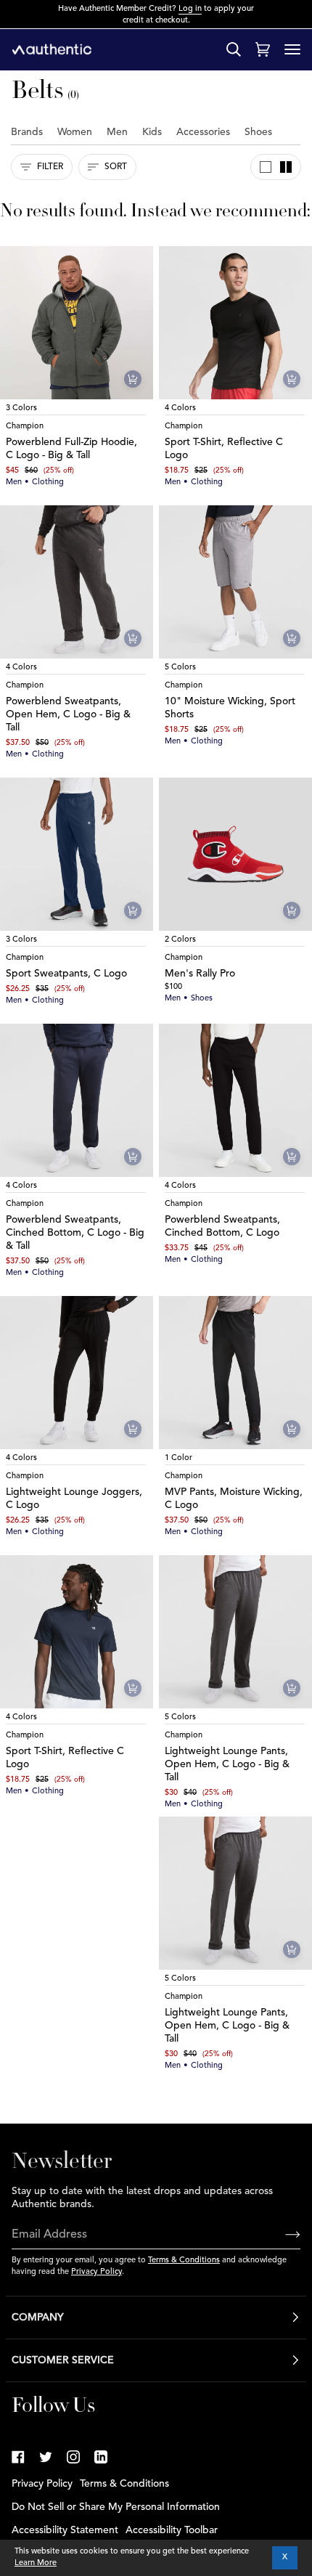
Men (117, 132)
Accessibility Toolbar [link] (172, 2530)
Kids (152, 132)
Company (38, 2318)
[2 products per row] (286, 167)
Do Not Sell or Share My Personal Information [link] (116, 2507)
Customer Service (63, 2360)
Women (75, 132)
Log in (190, 9)
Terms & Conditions (184, 2261)
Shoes (258, 132)
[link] (18, 2457)
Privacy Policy (97, 2272)
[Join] (281, 2235)
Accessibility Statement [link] (65, 2530)
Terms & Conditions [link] (124, 2484)
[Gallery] (77, 323)
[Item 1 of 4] (77, 323)
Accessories (203, 132)
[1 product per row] (266, 167)
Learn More (36, 2563)
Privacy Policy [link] (42, 2484)
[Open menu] (292, 49)
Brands (27, 132)
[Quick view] (133, 379)
